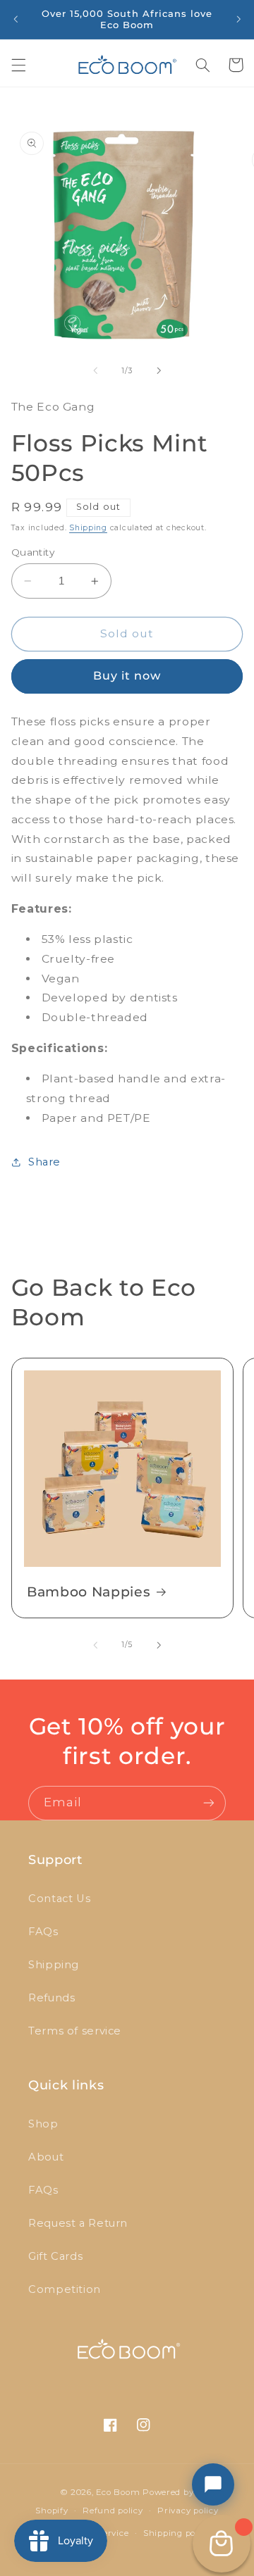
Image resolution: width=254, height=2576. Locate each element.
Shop (43, 2124)
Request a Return (78, 2223)
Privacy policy (188, 2511)
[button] (18, 65)
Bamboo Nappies (89, 1592)
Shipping (88, 528)
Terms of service (75, 2031)
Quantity (33, 552)
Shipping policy (177, 2533)
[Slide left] (95, 370)
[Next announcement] (238, 19)
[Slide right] (159, 370)
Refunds (52, 1998)
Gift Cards (55, 2256)
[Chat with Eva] (213, 2484)
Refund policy (113, 2511)
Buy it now (127, 676)
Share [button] (44, 1162)
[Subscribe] (209, 1803)
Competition (65, 2289)
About (46, 2157)
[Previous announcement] (16, 19)
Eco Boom (118, 2492)
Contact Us (59, 1899)
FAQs (43, 1932)
